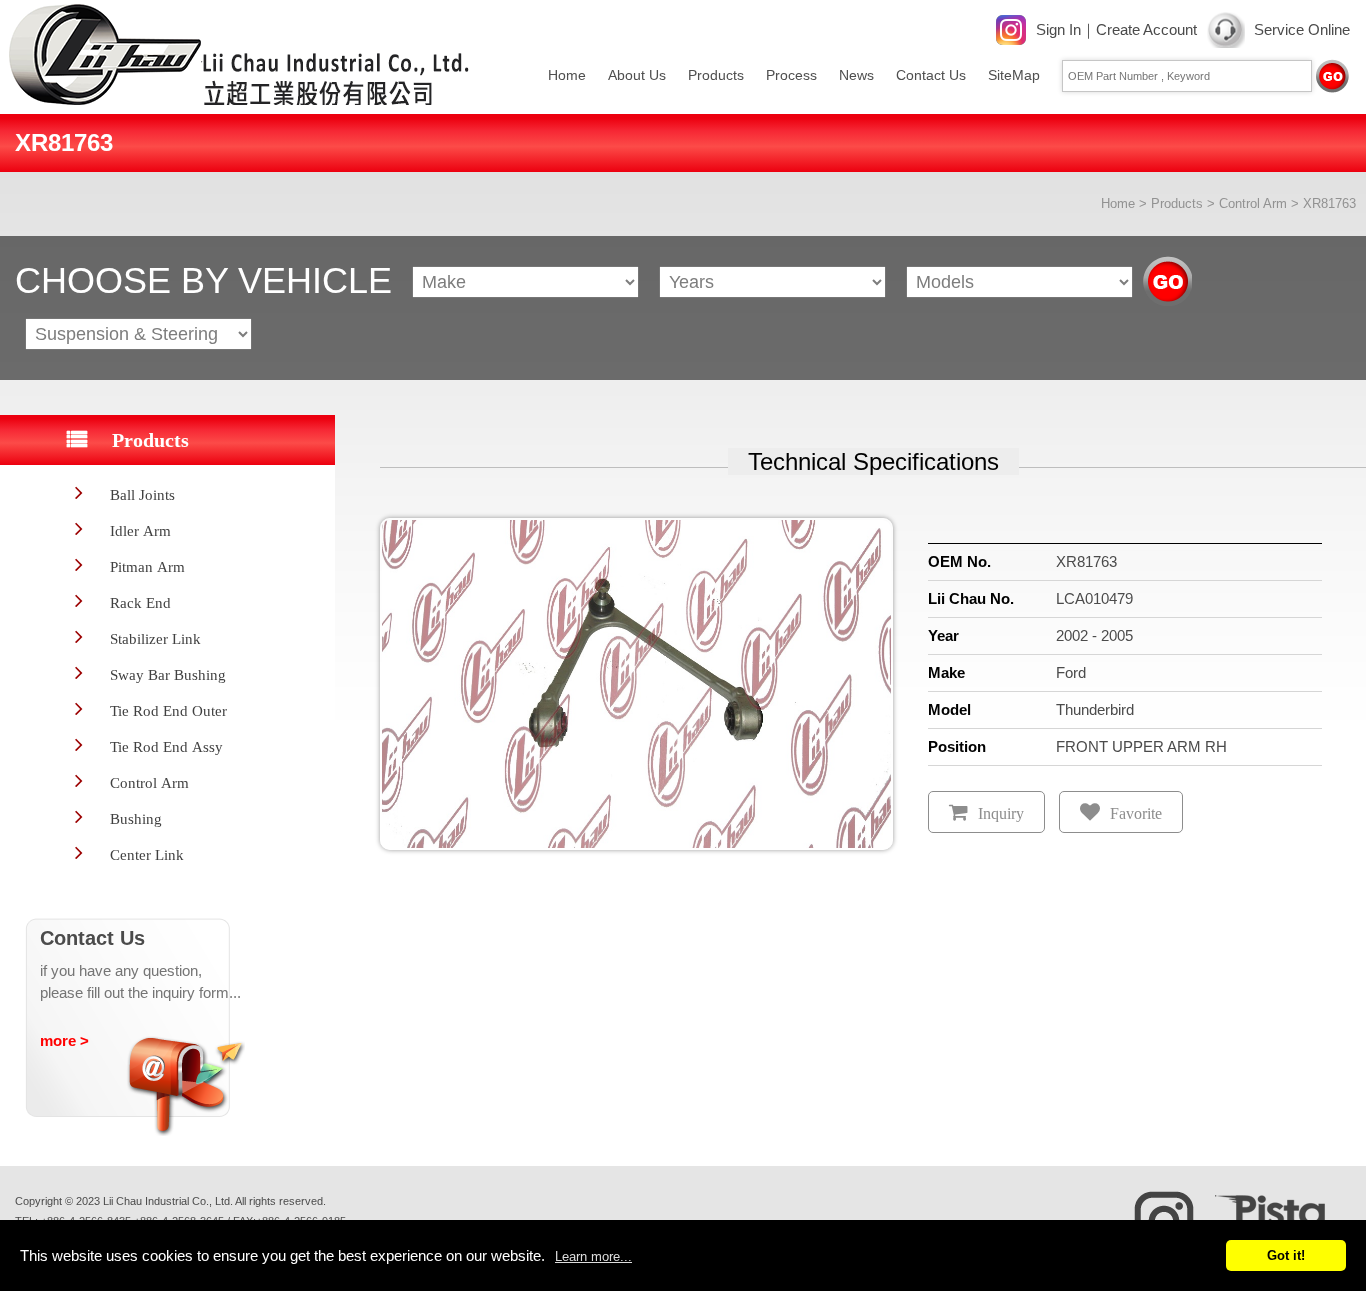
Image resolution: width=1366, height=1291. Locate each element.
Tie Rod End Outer (168, 710)
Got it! (1286, 1255)
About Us (637, 75)
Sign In (1058, 29)
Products (716, 75)
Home (567, 75)
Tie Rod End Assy (166, 746)
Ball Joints (142, 494)
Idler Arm (140, 530)
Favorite (1136, 813)
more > (64, 1040)
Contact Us (931, 75)
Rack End (140, 602)
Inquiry (1001, 813)
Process (791, 75)
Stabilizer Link (155, 638)
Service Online (1302, 29)
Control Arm (1253, 203)
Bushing (136, 818)
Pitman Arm (147, 566)
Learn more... (593, 1256)
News (856, 75)
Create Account (1146, 29)
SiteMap (1014, 75)
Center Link (147, 854)
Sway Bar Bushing (168, 674)
